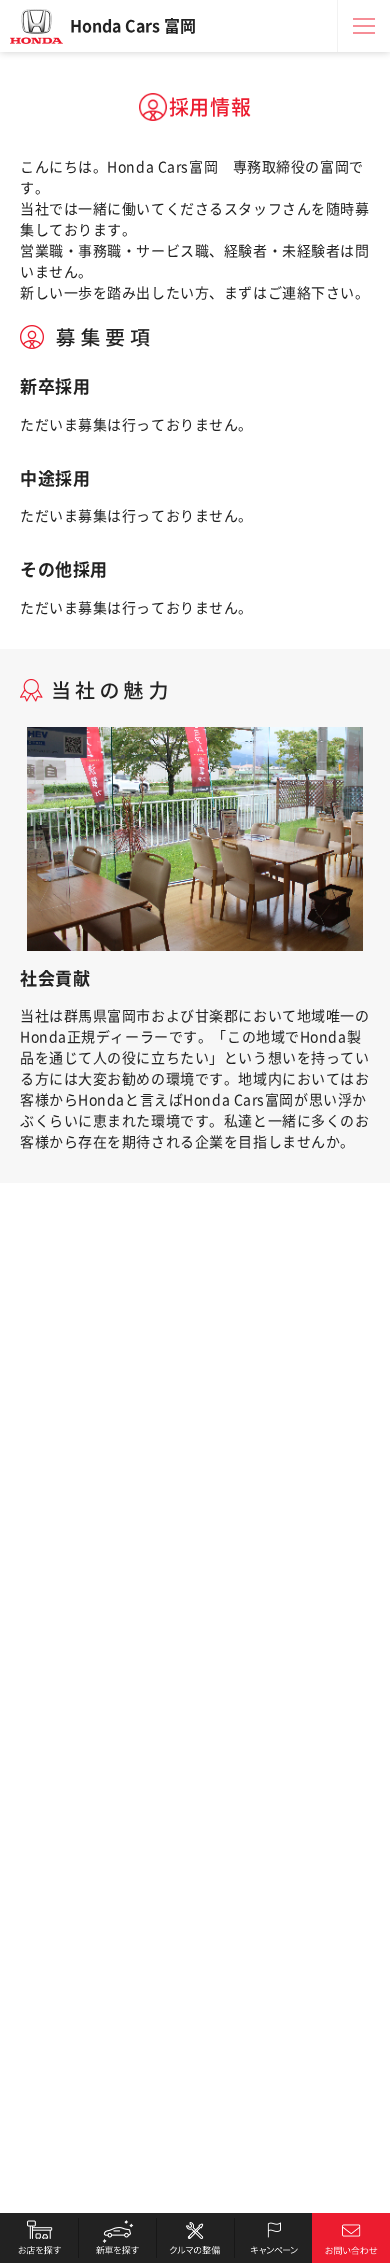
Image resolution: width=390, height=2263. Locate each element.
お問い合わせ (351, 2238)
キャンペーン (273, 2238)
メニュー (364, 26)
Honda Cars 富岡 (133, 26)
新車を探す (117, 2238)
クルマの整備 (195, 2238)
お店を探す (39, 2238)
